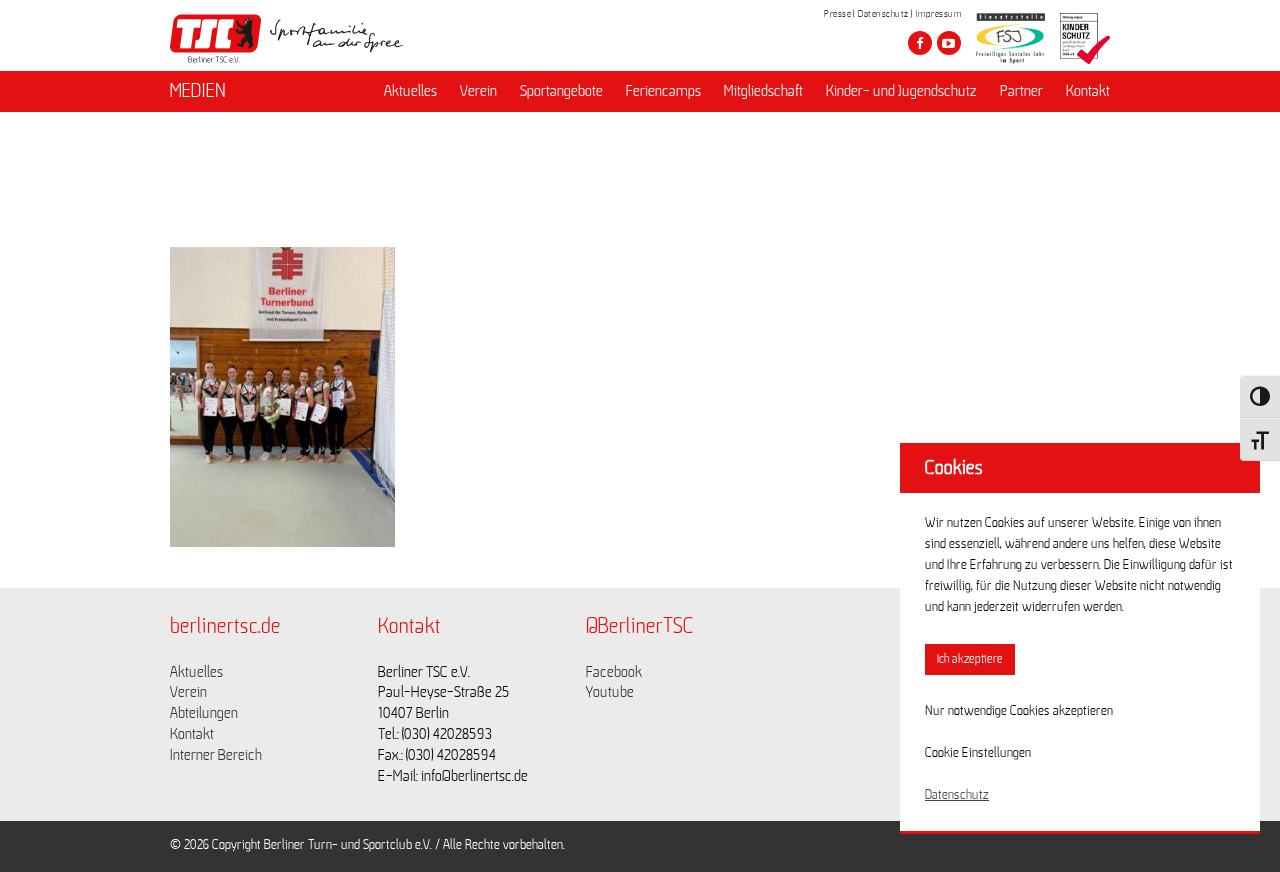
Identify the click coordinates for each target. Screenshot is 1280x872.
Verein (478, 91)
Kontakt (1088, 91)
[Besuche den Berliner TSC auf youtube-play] (949, 43)
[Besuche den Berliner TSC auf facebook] (920, 43)
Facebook (614, 672)
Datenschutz (883, 14)
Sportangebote (561, 91)
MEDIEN (198, 91)
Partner (1021, 91)
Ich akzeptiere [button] (970, 659)
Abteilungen (204, 713)
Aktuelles (410, 91)
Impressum (939, 14)
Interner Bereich (216, 755)
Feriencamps (663, 91)
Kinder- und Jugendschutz (901, 91)
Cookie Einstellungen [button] (978, 753)
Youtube (610, 692)
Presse (837, 14)
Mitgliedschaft (763, 91)
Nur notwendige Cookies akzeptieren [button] (1019, 711)
